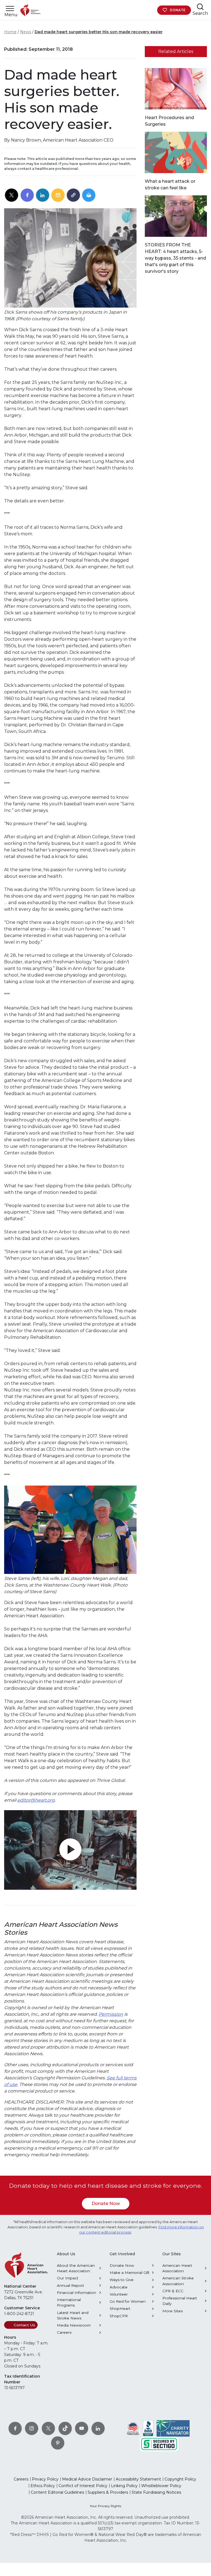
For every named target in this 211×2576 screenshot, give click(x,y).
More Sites (173, 2311)
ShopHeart (120, 2308)
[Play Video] (70, 1850)
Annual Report (70, 2285)
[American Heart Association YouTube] (82, 2428)
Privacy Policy (45, 2479)
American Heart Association (177, 2268)
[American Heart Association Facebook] (15, 2428)
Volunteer (119, 2294)
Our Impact (68, 2278)
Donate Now (106, 2204)
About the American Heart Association (76, 2268)
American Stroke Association (178, 2281)
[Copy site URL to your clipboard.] (73, 195)
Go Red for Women (128, 2301)
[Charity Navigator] (173, 2428)
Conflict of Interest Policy (83, 2486)
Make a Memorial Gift (130, 2273)
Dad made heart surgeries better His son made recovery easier (99, 32)
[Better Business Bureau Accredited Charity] (148, 2428)
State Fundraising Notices (156, 2492)
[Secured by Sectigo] (159, 2444)
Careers (64, 2332)
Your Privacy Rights (105, 2506)
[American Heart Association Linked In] (98, 2428)
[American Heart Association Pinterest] (58, 2443)
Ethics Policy (43, 2486)
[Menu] (10, 9)
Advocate (119, 2287)
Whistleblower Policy (161, 2486)
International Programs (69, 2302)
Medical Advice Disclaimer (87, 2479)
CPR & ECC (173, 2291)
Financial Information (77, 2293)
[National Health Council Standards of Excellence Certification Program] (133, 2428)
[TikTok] (65, 2428)
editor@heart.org (36, 1800)
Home (10, 32)
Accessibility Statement (138, 2479)
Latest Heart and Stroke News (73, 2315)
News (26, 32)
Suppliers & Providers (108, 2492)
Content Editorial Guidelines (57, 2492)
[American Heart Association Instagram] (32, 2428)
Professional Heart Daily (180, 2301)
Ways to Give (122, 2280)
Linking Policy (124, 2486)
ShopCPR (119, 2316)
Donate (178, 10)
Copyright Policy (180, 2479)
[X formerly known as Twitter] (48, 2428)
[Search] (200, 7)
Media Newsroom (74, 2325)
